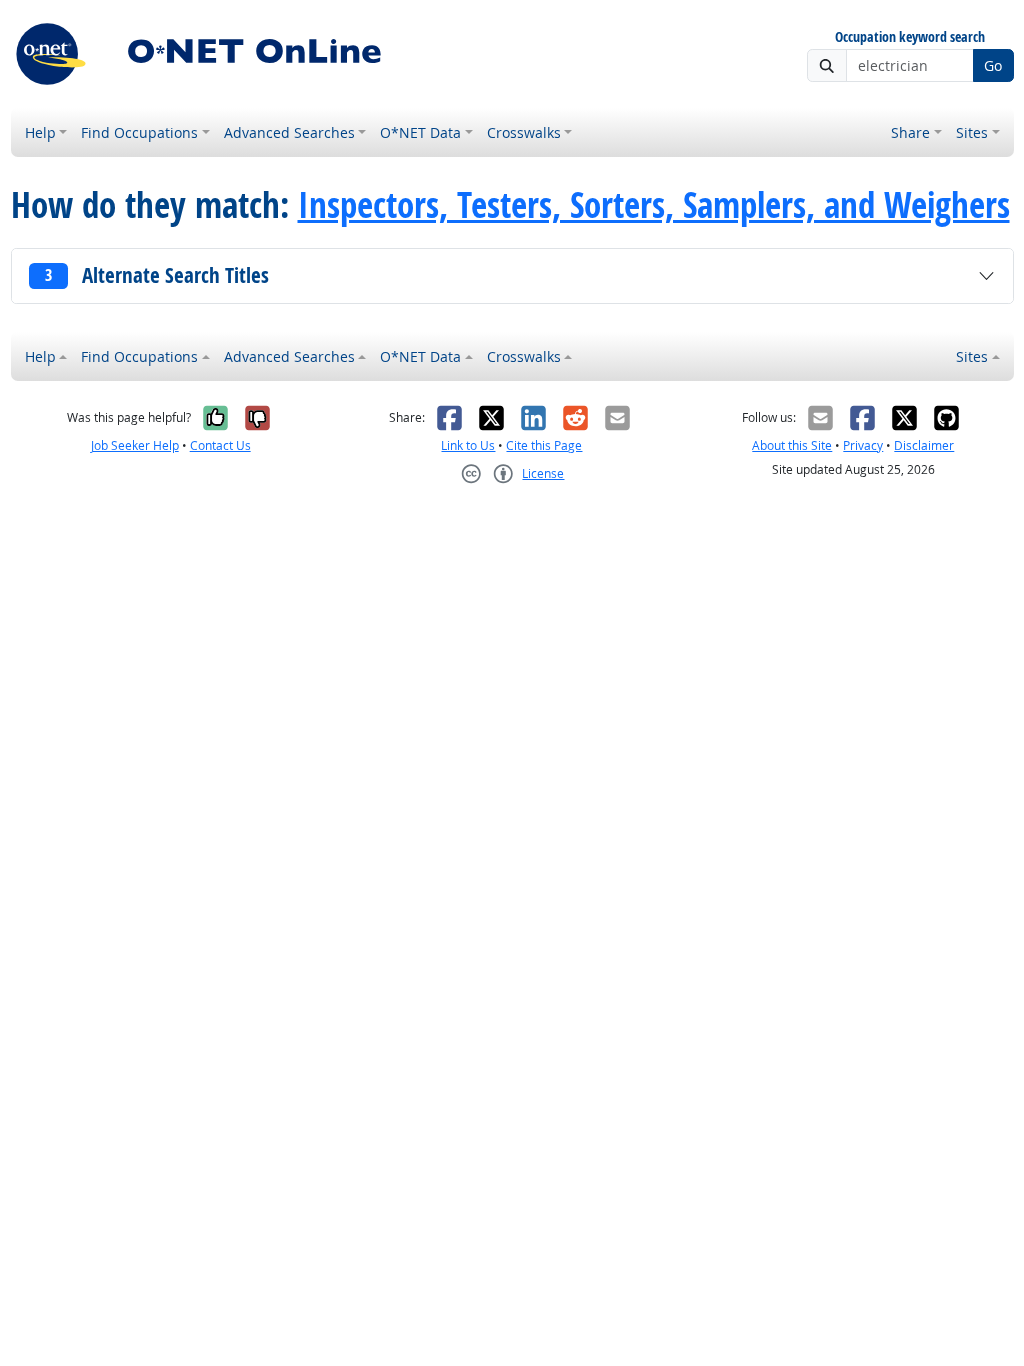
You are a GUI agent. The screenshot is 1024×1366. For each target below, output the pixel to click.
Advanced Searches (289, 132)
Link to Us (468, 445)
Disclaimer (924, 445)
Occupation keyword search (910, 37)
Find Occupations (139, 132)
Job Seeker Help (135, 445)
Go (993, 65)
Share (910, 132)
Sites (972, 132)
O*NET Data (420, 132)
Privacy (863, 445)
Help (40, 132)
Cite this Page (544, 445)
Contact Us (220, 445)
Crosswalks (524, 132)
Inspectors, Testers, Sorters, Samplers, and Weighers (654, 205)
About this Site (792, 445)
